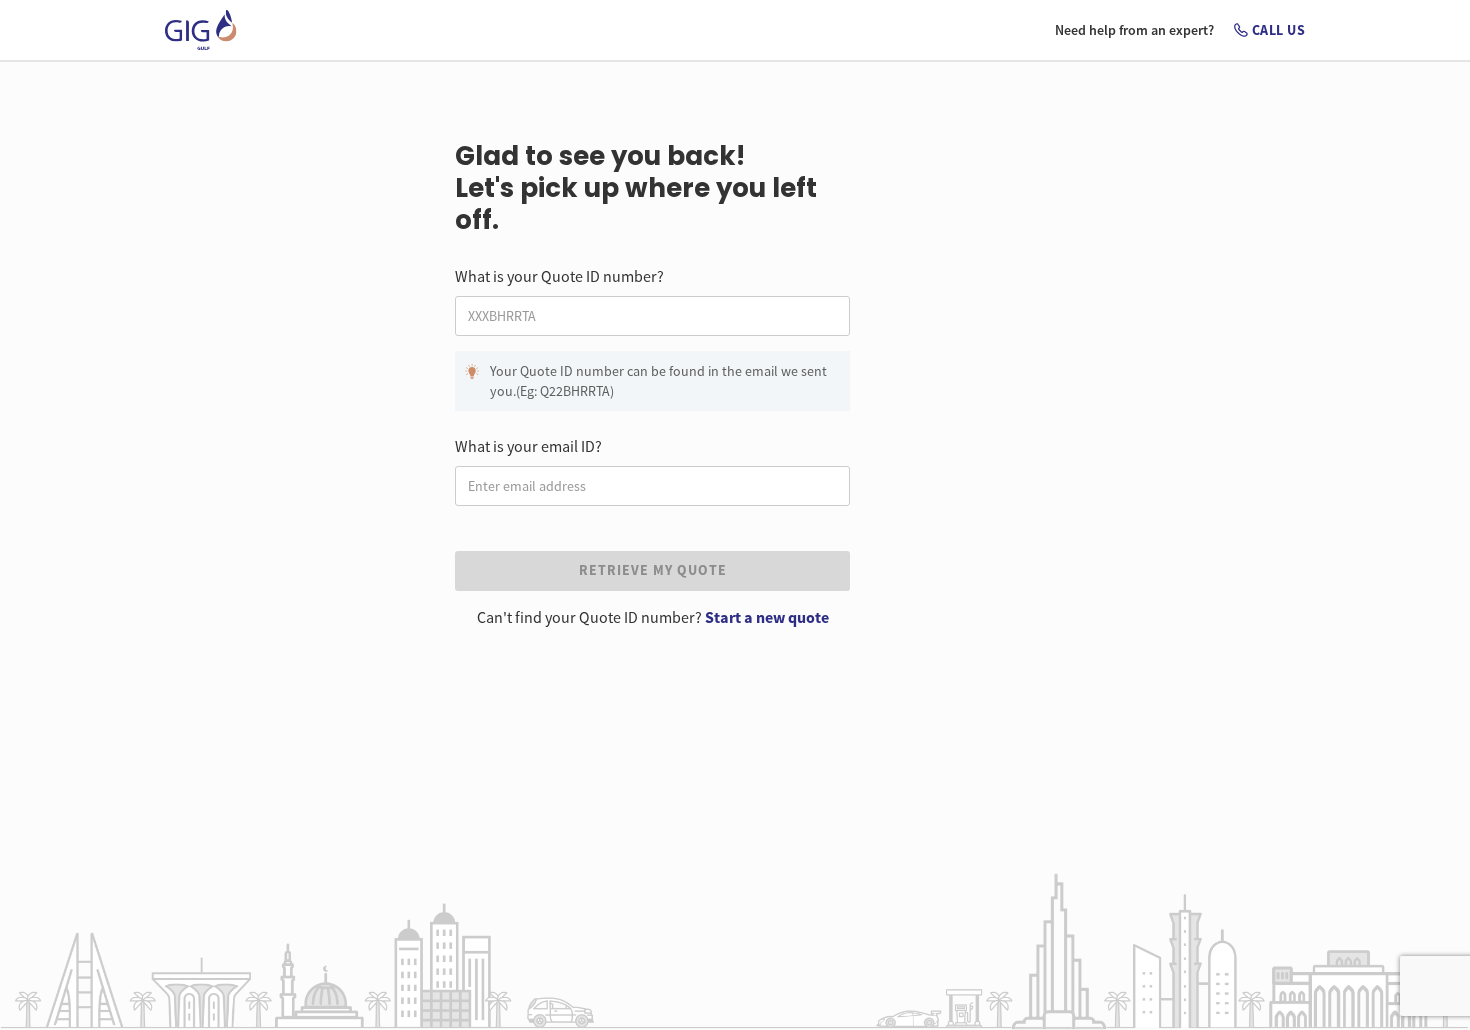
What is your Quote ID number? (559, 276)
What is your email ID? (528, 446)
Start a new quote (767, 617)
